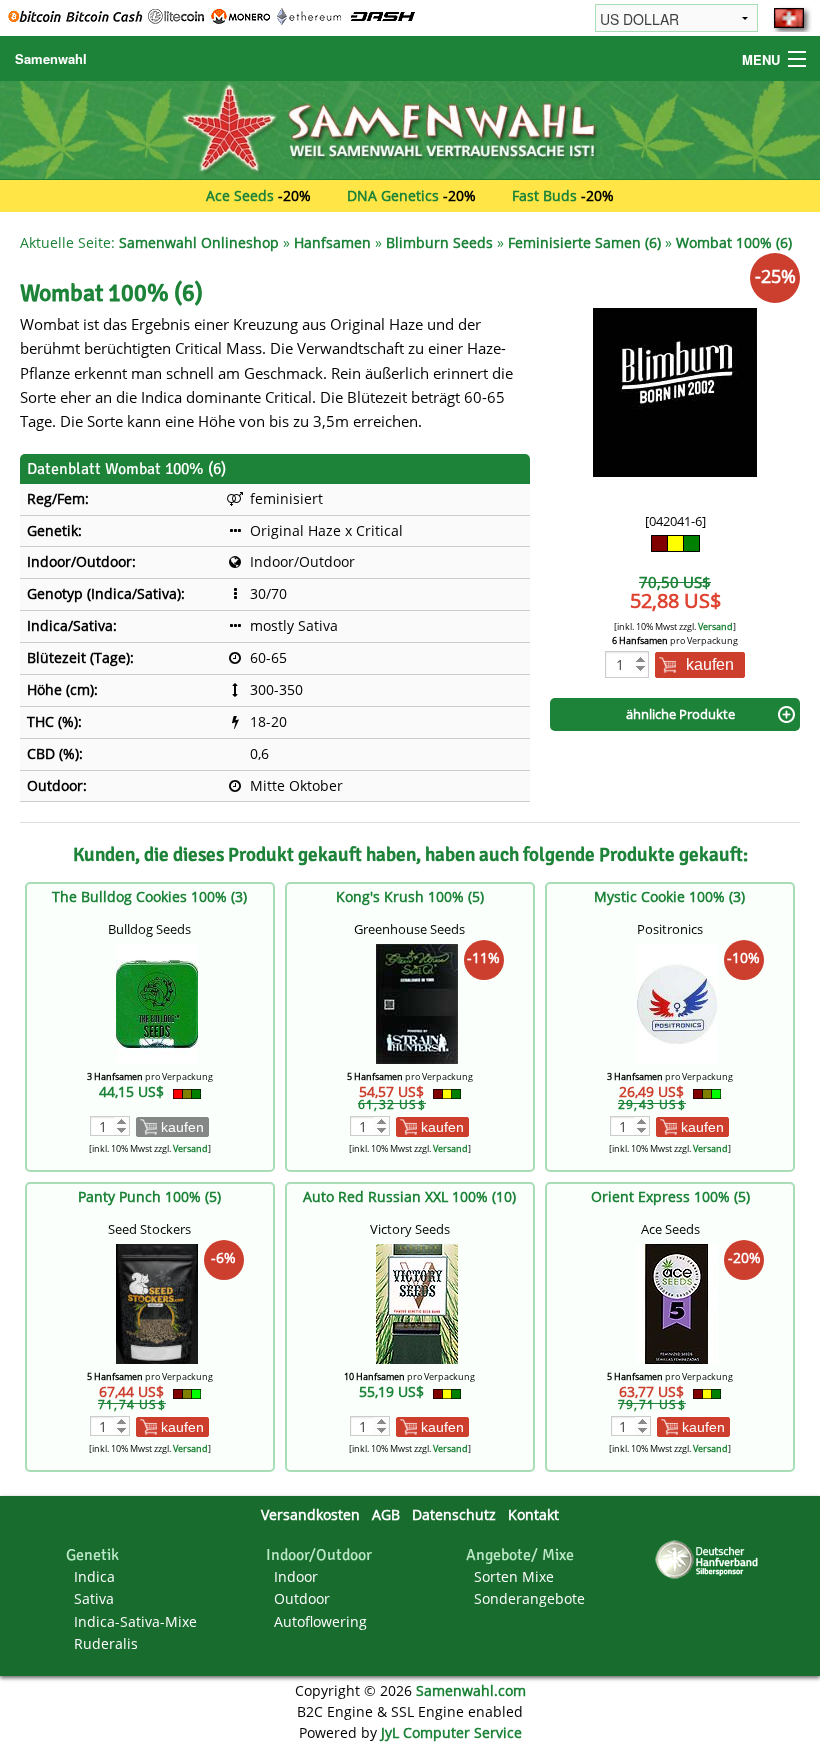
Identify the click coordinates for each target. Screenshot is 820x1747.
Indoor (296, 1576)
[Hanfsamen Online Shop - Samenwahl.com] (410, 128)
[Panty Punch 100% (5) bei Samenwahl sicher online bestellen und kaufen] (157, 1302)
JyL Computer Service (451, 1732)
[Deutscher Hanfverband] (710, 1558)
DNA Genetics (393, 195)
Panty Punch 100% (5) (149, 1196)
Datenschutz (454, 1514)
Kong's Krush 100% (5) (410, 896)
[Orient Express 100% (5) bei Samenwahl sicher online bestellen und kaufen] (677, 1302)
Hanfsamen (332, 242)
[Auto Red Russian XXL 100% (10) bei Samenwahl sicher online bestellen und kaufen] (417, 1302)
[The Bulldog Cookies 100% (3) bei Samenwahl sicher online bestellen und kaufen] (157, 1002)
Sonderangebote (529, 1598)
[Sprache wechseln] (789, 18)
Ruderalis (106, 1643)
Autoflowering (320, 1621)
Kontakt (533, 1514)
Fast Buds (544, 195)
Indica (94, 1576)
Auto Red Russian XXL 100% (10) (409, 1196)
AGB (386, 1514)
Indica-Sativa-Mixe (135, 1621)
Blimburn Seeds (439, 242)
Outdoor (302, 1598)
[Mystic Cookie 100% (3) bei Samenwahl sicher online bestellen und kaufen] (677, 1002)
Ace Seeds (240, 195)
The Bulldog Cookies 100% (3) (149, 896)
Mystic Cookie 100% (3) (669, 896)
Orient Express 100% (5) (670, 1196)
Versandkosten (310, 1514)
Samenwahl (51, 58)
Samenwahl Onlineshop (199, 242)
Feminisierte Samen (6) (584, 242)
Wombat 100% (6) (734, 242)
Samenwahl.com (471, 1690)
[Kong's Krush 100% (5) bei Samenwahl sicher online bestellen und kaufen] (417, 1002)
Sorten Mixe (514, 1576)
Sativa (94, 1598)
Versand (715, 626)
